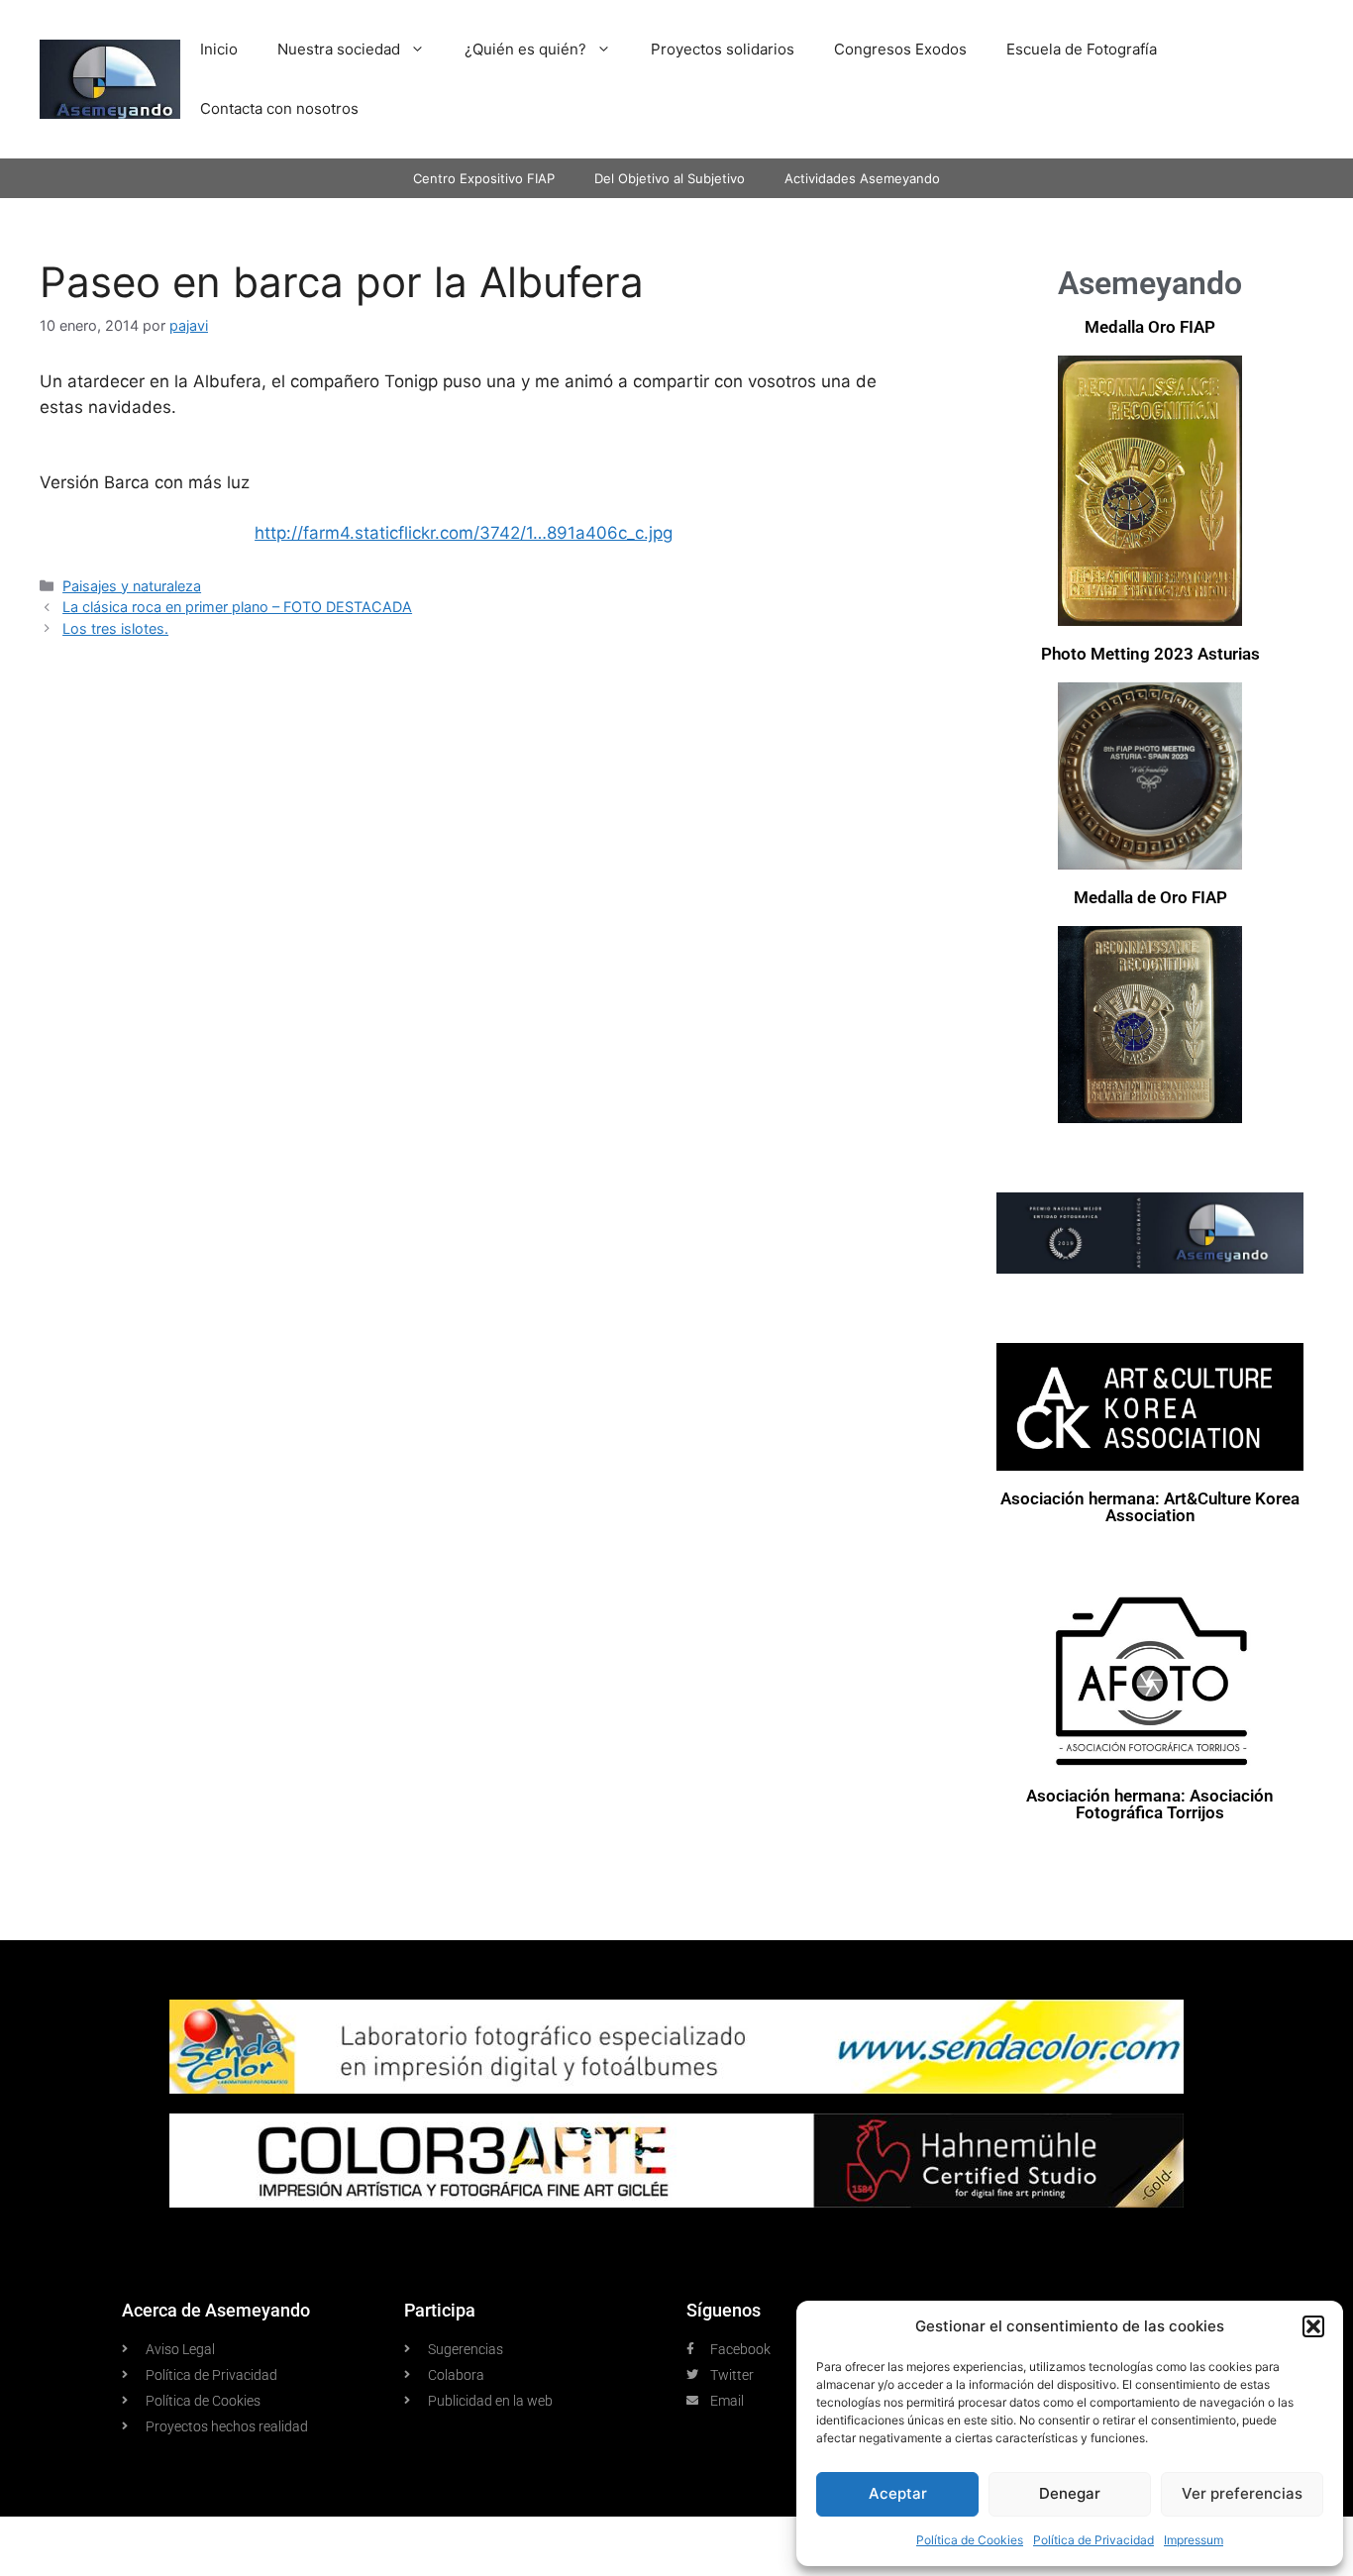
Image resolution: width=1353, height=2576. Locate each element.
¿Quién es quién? (525, 49)
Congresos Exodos (900, 49)
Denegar (1070, 2493)
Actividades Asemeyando (862, 178)
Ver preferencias (1242, 2493)
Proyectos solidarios (723, 49)
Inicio (219, 49)
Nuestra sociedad (339, 49)
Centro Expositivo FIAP (484, 178)
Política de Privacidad (1093, 2540)
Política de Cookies (970, 2540)
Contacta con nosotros (279, 108)
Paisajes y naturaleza (132, 586)
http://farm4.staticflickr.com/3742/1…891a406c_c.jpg (464, 533)
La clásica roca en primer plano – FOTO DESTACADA (237, 607)
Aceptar (898, 2493)
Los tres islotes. (115, 628)
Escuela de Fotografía (1082, 49)
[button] (1313, 2326)
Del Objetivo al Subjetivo (670, 178)
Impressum (1194, 2540)
